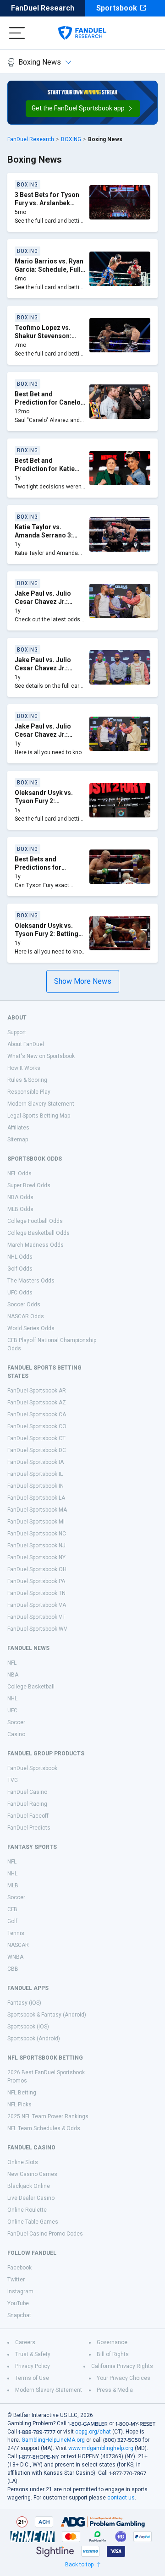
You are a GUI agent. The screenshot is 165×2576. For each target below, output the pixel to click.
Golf (12, 1921)
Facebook (19, 2268)
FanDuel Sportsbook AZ (37, 1403)
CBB (13, 1969)
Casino (16, 1734)
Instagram (20, 2291)
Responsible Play (29, 1092)
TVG (13, 1780)
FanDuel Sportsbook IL (35, 1474)
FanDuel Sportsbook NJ (36, 1546)
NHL (12, 1699)
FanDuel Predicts (29, 1828)
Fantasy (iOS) (24, 2003)
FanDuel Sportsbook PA (36, 1581)
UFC (12, 1710)
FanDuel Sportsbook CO (37, 1426)
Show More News (83, 981)
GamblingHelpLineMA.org (53, 2440)
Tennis (16, 1933)
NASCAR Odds (26, 1316)
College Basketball (31, 1687)
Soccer (16, 1722)
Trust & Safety (33, 2354)
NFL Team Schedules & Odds (44, 2128)
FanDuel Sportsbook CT (36, 1438)
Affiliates (18, 1128)
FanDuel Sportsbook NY (36, 1557)
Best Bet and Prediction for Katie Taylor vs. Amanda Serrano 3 (45, 473)
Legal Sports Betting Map (39, 1116)
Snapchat (19, 2315)
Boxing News (40, 62)
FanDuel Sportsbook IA (36, 1462)
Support (17, 1032)
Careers (25, 2342)
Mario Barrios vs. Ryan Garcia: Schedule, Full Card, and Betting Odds (50, 269)
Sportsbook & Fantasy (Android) (47, 2015)
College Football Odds (35, 1221)
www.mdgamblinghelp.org (101, 2448)
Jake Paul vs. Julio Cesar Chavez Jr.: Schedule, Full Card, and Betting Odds (45, 672)
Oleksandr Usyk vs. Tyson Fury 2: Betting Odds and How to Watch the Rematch (47, 938)
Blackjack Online (29, 2186)
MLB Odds (20, 1209)
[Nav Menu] (17, 33)
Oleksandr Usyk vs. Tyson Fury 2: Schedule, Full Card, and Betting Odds (45, 805)
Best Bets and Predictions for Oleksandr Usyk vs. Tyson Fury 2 (44, 871)
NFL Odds (19, 1173)
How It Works (24, 1068)
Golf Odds (20, 1269)
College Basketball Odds (38, 1233)
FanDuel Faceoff (28, 1816)
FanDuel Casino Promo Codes (45, 2234)
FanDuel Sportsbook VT (36, 1617)
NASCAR (18, 1945)
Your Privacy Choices (124, 2378)
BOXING (71, 139)
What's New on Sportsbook (41, 1056)
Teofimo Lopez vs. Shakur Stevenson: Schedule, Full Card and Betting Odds (44, 340)
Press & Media (115, 2390)
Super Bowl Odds (29, 1185)
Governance (112, 2342)
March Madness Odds (36, 1245)
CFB (12, 1909)
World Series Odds (31, 1328)
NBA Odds (20, 1197)
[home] (82, 33)
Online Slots (23, 2162)
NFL (12, 1663)
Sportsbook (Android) (34, 2039)
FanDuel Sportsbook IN (36, 1486)
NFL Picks (19, 2105)
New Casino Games (32, 2174)
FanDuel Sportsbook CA (37, 1414)
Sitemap (18, 1140)
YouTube (18, 2303)
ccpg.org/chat (93, 2432)
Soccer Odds (24, 1304)
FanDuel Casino (27, 1792)
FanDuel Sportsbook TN (36, 1593)
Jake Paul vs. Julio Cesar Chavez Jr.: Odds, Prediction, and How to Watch (48, 738)
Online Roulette (27, 2210)
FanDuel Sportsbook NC (37, 1534)
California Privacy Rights (122, 2366)
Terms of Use (32, 2378)
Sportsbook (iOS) (28, 2027)
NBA (13, 1675)
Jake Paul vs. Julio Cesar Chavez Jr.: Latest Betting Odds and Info (45, 606)
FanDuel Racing (27, 1804)
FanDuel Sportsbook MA (37, 1510)
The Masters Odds (31, 1281)
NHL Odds (20, 1257)
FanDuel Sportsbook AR (37, 1391)
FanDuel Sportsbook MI (36, 1522)
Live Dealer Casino (31, 2198)
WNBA (15, 1957)
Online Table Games (33, 2222)
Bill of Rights (113, 2354)
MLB (13, 1885)
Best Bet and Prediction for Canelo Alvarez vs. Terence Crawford (48, 406)
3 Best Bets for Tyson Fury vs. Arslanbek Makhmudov (47, 203)
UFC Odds (20, 1293)
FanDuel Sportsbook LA (36, 1498)
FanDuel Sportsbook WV (37, 1629)
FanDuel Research (43, 8)
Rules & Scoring (27, 1080)
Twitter (16, 2280)
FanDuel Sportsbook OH (37, 1569)
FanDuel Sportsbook (32, 1768)
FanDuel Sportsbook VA (37, 1605)
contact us (121, 2498)
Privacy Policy (33, 2366)
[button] (83, 109)
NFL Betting (22, 2093)
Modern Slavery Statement (41, 1104)
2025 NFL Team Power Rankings (48, 2116)
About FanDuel (26, 1044)
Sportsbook (117, 8)
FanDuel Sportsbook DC (37, 1450)
